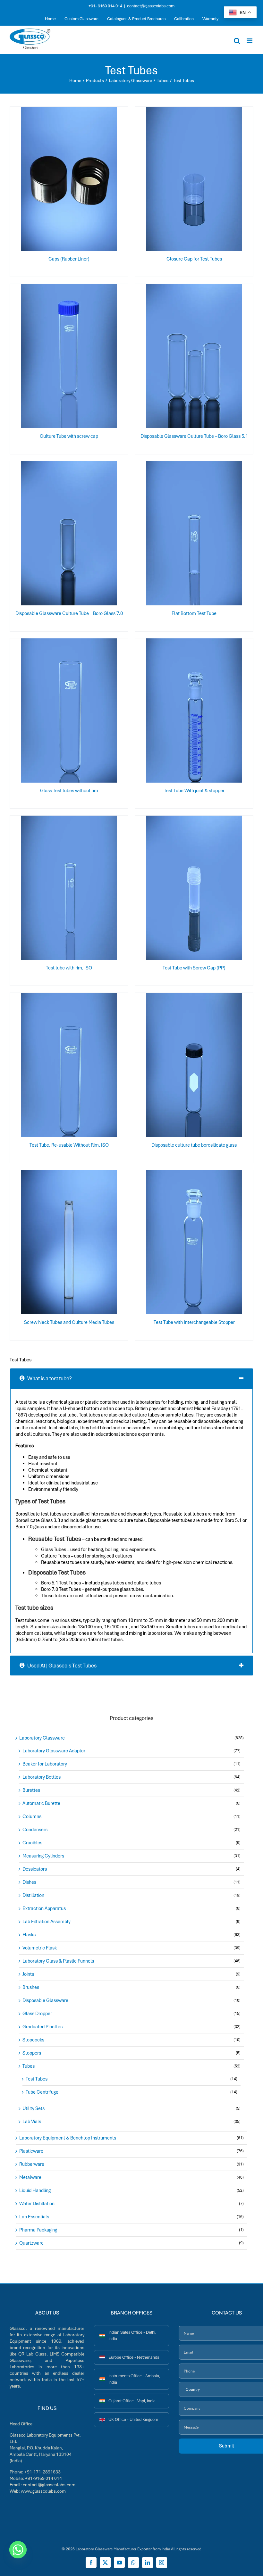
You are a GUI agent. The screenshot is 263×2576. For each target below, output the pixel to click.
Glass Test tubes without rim (69, 791)
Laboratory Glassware (42, 1738)
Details (90, 180)
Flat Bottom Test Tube (194, 613)
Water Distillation (37, 2204)
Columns (32, 1816)
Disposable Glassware (45, 2000)
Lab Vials (32, 2122)
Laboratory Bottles (42, 1777)
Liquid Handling (35, 2190)
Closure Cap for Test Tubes (194, 259)
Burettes (31, 1790)
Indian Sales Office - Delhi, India (132, 2335)
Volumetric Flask (40, 1948)
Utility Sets (34, 2108)
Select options (56, 180)
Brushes (31, 1987)
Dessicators (35, 1869)
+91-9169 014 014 (43, 2478)
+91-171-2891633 (42, 2472)
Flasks (29, 1935)
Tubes (29, 2066)
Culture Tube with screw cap (69, 436)
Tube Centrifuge (42, 2092)
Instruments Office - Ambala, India (134, 2379)
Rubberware (32, 2164)
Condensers (35, 1830)
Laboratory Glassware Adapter (54, 1751)
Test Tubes (37, 2079)
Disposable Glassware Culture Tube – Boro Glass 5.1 (194, 436)
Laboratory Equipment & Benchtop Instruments (68, 2138)
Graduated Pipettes (42, 2027)
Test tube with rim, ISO (69, 968)
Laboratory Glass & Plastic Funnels (58, 1961)
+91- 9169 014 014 (105, 6)
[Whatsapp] (18, 2550)
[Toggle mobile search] (237, 41)
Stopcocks (33, 2040)
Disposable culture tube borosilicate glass (194, 1145)
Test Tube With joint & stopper (194, 791)
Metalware (30, 2177)
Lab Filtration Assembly (47, 1922)
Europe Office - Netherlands (134, 2357)
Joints (28, 1974)
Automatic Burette (41, 1803)
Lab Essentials (34, 2217)
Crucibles (32, 1843)
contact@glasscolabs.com (151, 6)
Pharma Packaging (38, 2230)
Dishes (29, 1882)
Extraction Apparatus (44, 1908)
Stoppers (32, 2053)
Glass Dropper (37, 2014)
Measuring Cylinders (43, 1856)
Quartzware (31, 2243)
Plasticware (31, 2151)
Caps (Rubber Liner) (69, 259)
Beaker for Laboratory (45, 1764)
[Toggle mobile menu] (250, 41)
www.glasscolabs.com (43, 2491)
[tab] (131, 1378)
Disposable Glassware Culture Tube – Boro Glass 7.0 (69, 613)
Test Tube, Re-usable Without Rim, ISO (69, 1145)
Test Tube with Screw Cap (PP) (194, 968)
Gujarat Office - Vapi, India (132, 2401)
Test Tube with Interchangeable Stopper (194, 1322)
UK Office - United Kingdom (133, 2419)
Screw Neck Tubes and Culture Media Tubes (69, 1322)
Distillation (33, 1895)
